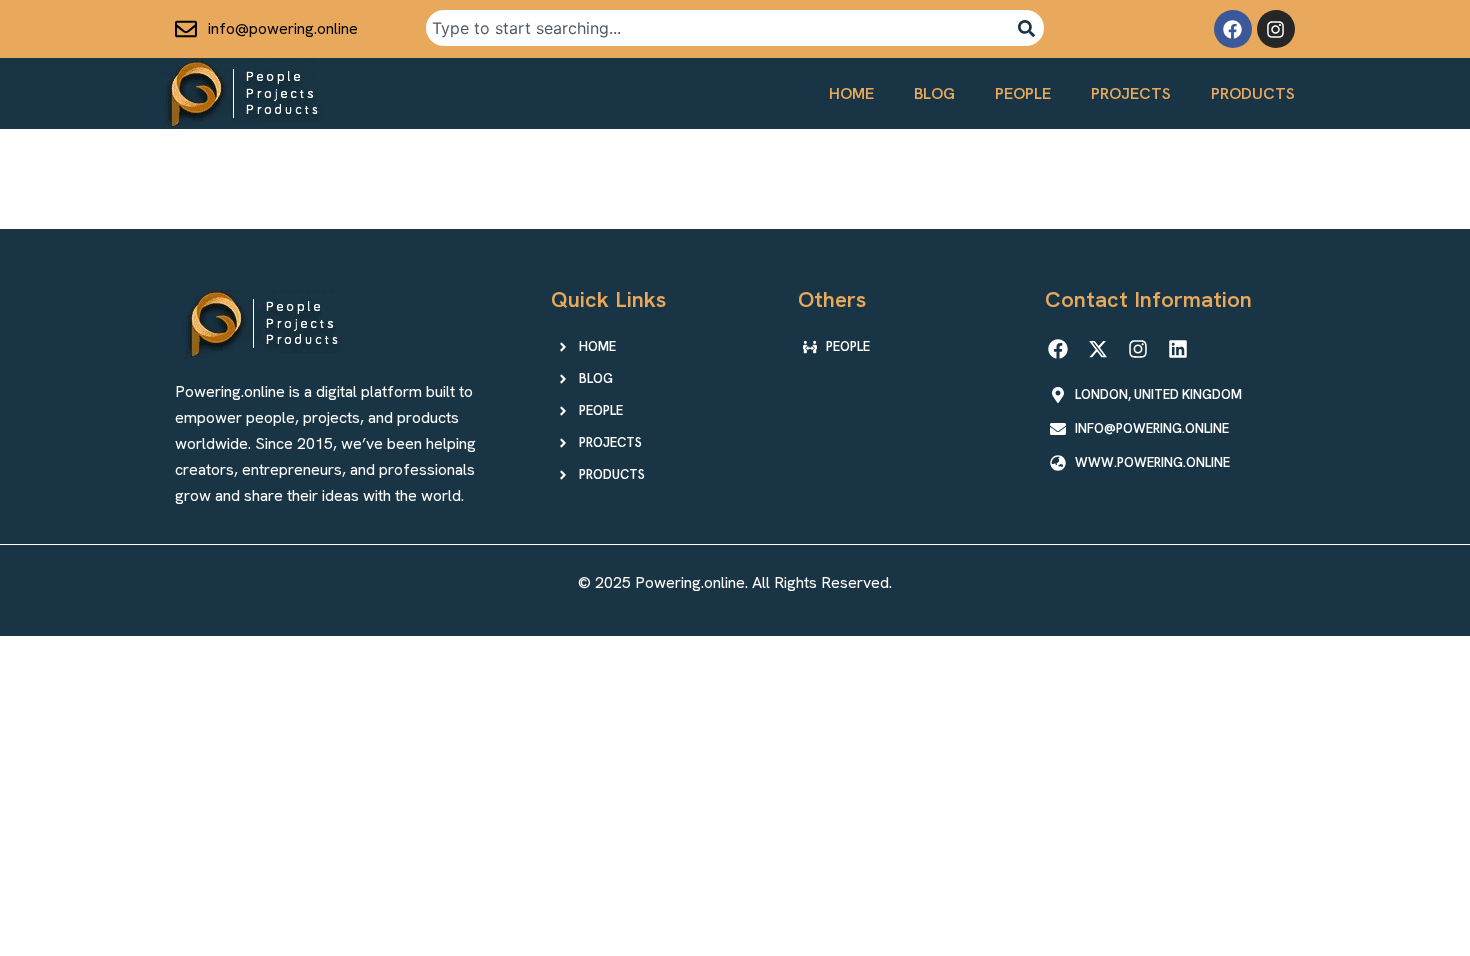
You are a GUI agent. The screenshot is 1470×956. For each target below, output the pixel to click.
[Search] (1026, 28)
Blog (934, 93)
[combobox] (717, 28)
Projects (1131, 93)
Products (1253, 93)
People (1023, 93)
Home (851, 93)
